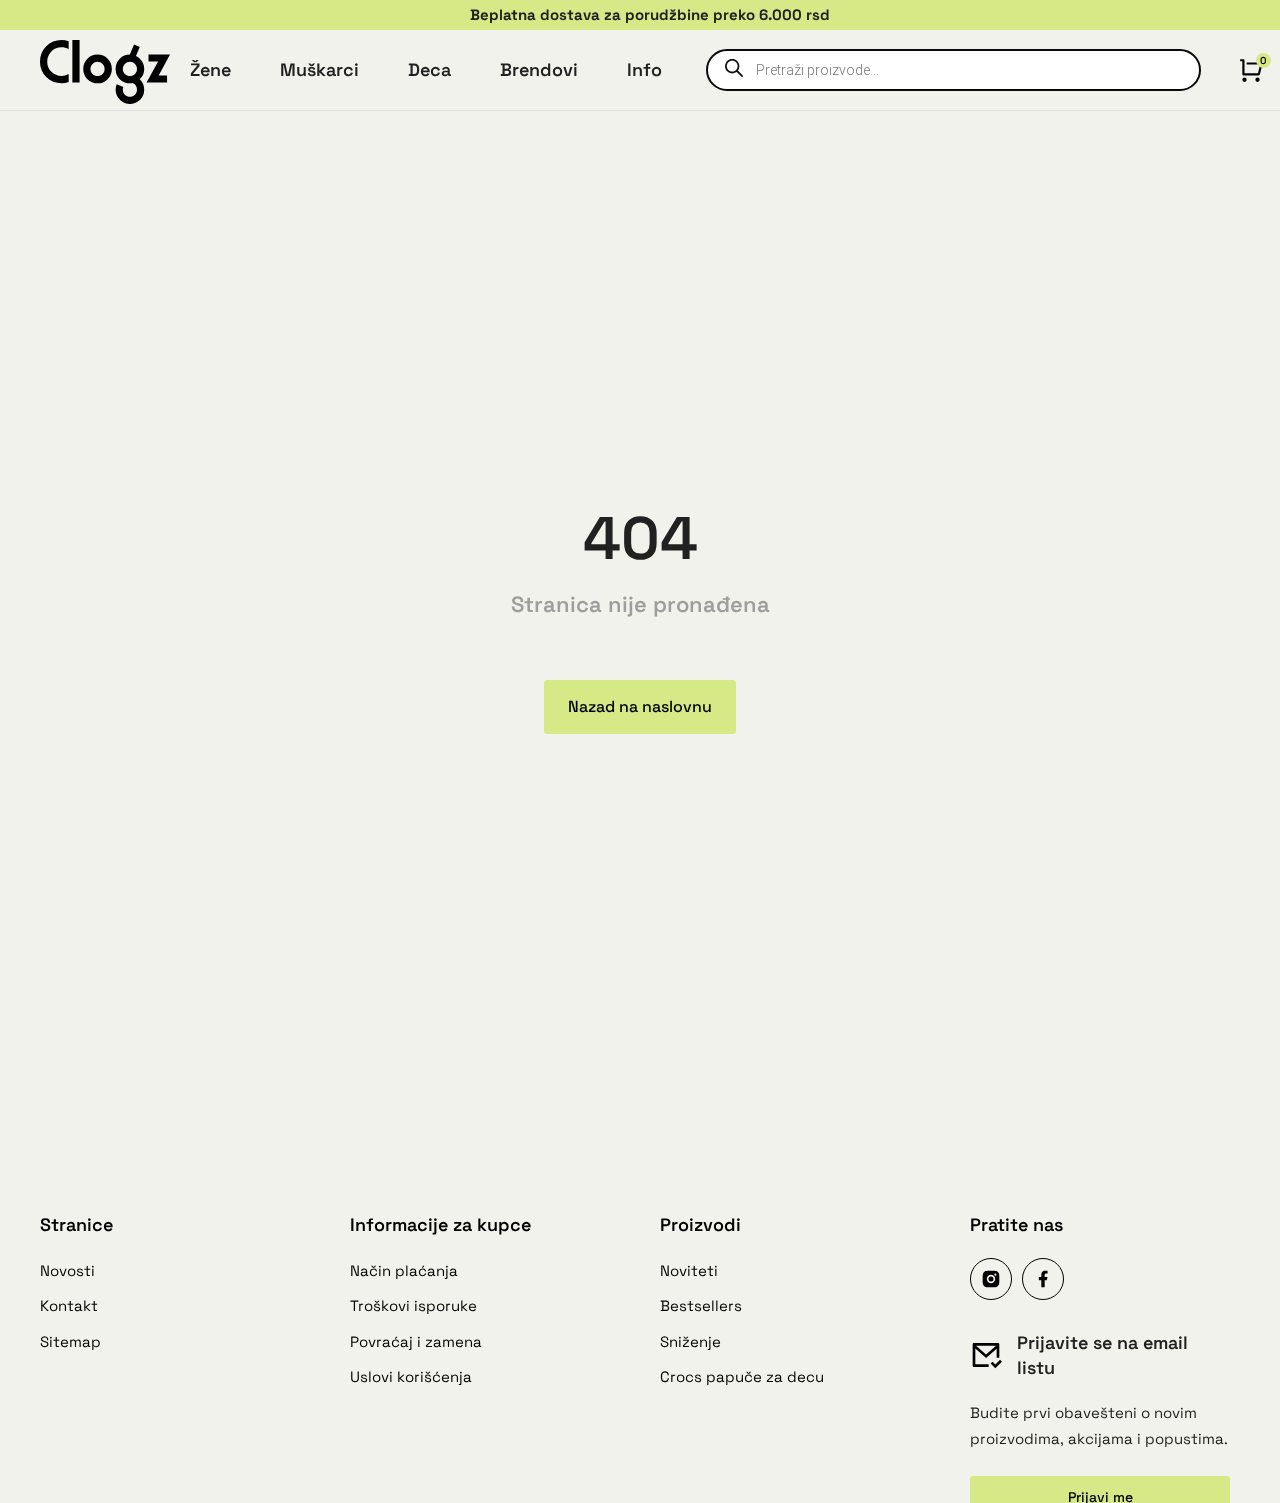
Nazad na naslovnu (640, 706)
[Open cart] (1251, 70)
